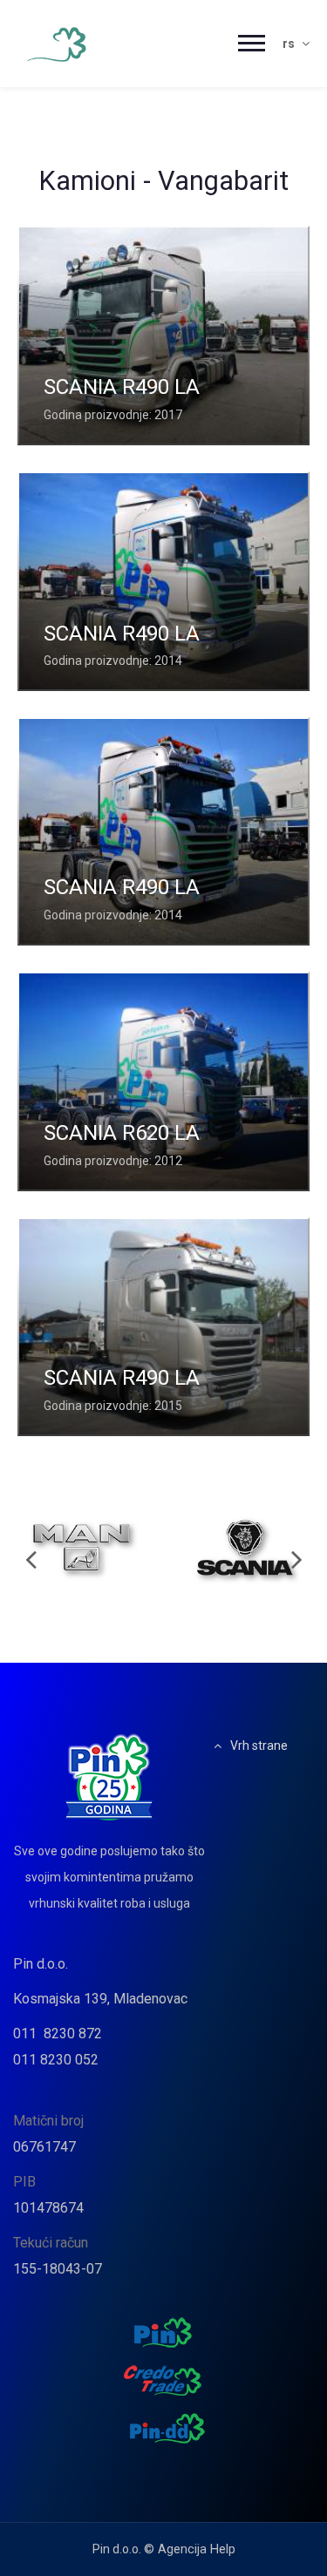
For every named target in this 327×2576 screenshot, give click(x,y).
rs (290, 44)
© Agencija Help (190, 2549)
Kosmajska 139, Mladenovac (100, 1999)
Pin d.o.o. (41, 1964)
